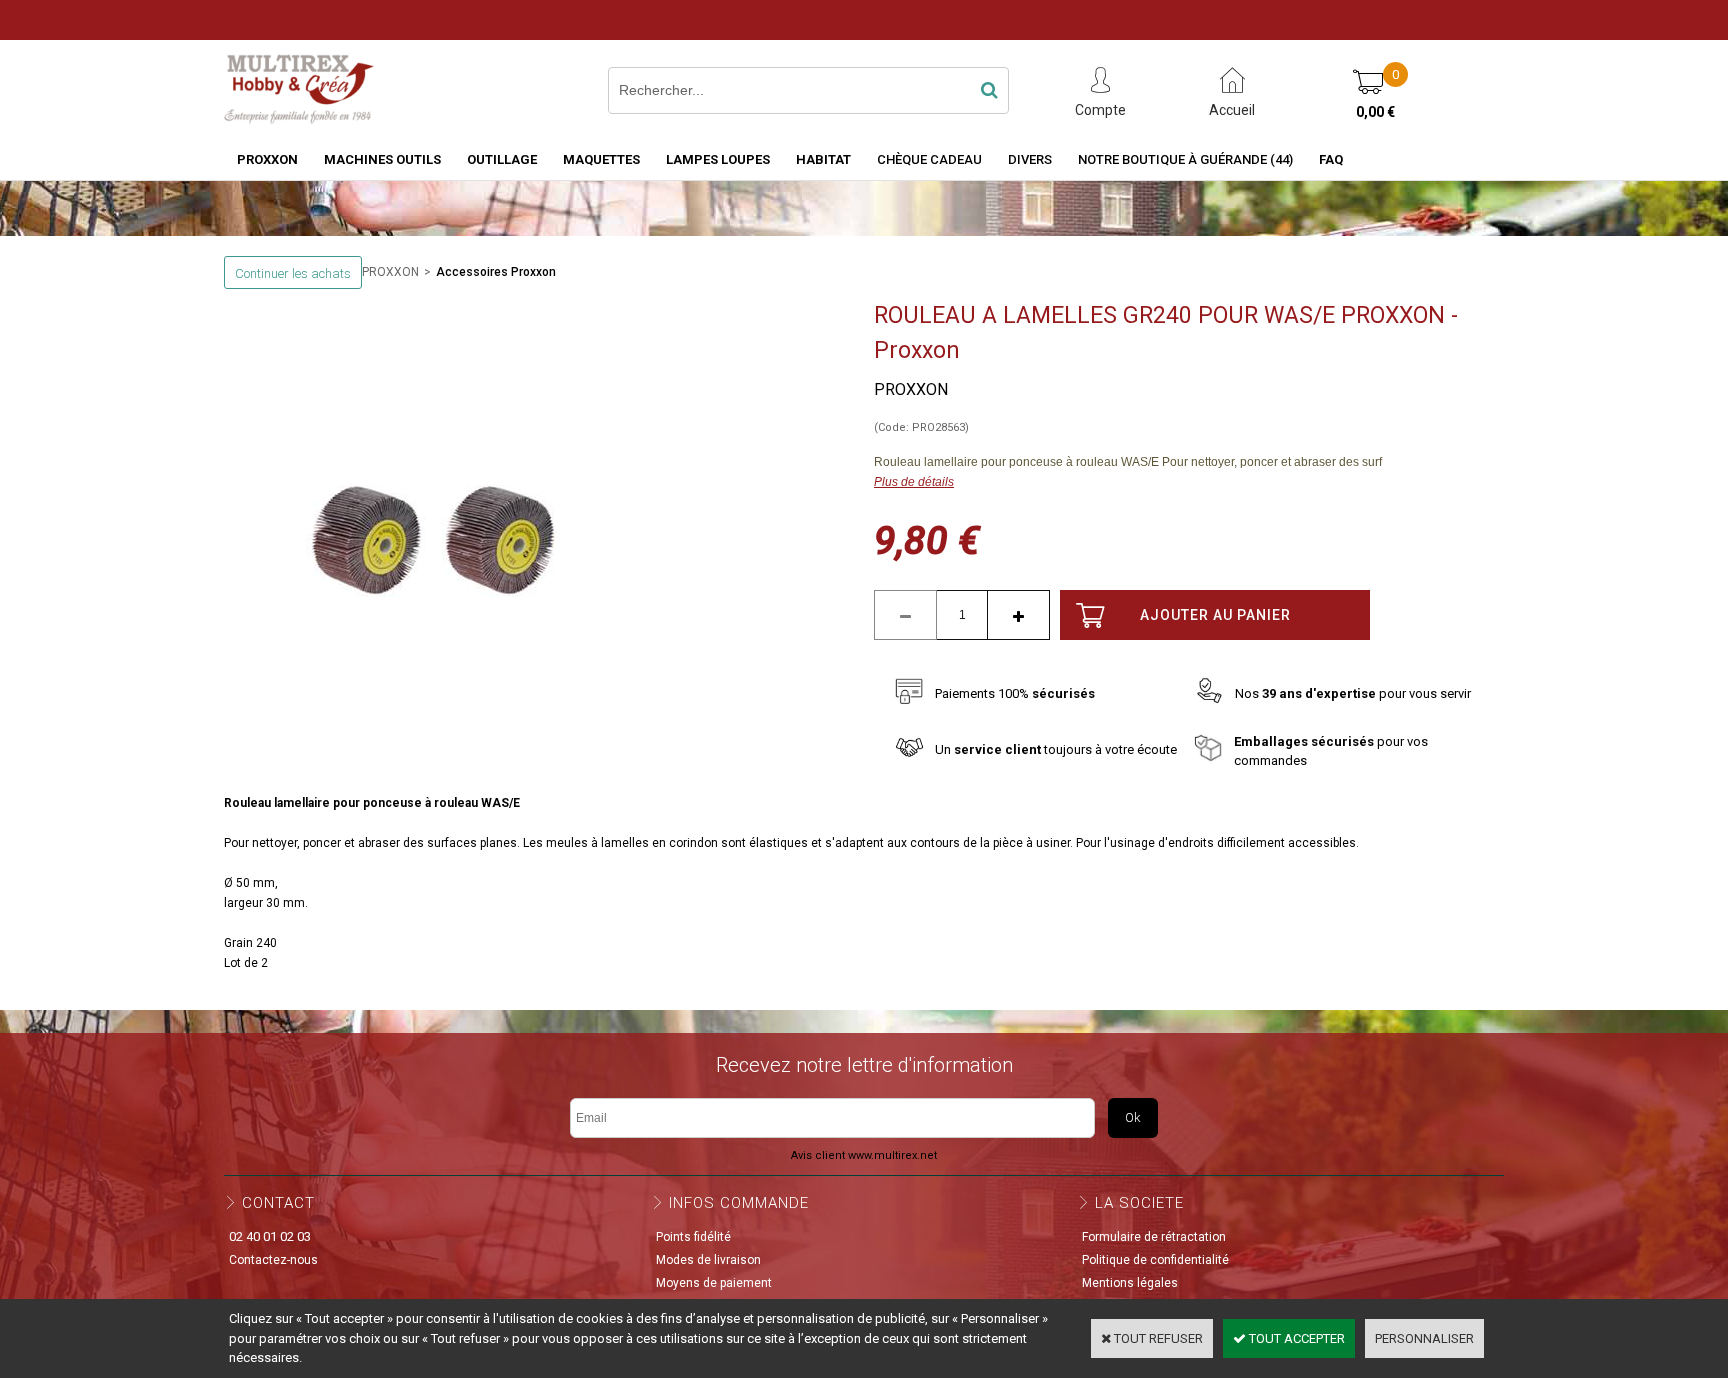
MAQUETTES (601, 159)
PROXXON (267, 159)
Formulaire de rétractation (1154, 1237)
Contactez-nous (273, 1260)
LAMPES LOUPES (718, 159)
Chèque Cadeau (929, 159)
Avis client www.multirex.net (864, 1155)
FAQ (1331, 159)
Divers (1030, 159)
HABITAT (823, 159)
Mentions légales (1130, 1283)
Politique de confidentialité (1155, 1260)
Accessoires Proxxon (496, 272)
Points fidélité (693, 1237)
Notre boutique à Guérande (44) (1185, 159)
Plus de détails (914, 482)
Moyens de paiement (714, 1283)
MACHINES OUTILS (382, 159)
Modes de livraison (708, 1260)
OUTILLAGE (502, 159)
